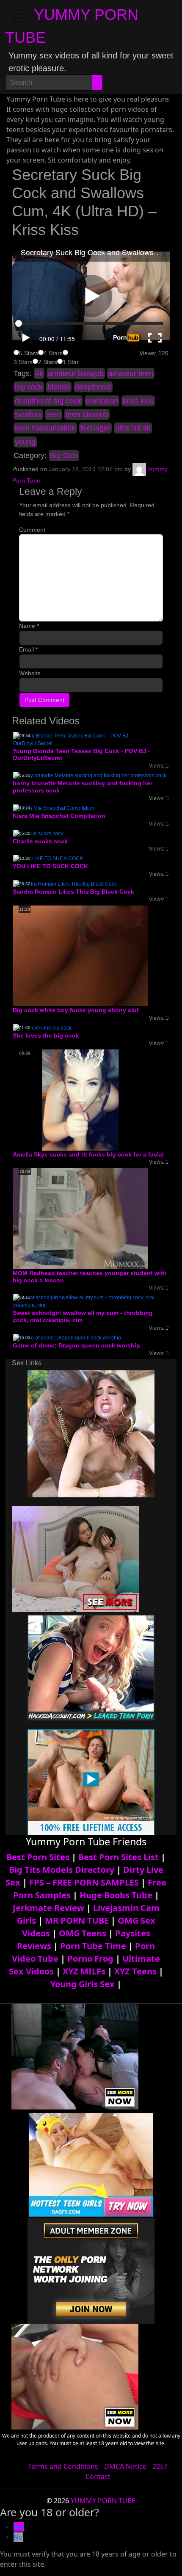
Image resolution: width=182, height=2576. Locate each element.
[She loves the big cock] (42, 1027)
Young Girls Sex (83, 1984)
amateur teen (131, 373)
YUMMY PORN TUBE (103, 2501)
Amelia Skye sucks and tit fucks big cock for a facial (88, 1154)
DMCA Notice (125, 2466)
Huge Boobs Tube (116, 1895)
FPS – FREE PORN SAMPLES (84, 1882)
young (25, 442)
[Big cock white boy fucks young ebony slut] (80, 955)
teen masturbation (45, 428)
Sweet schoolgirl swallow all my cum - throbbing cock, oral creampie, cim (83, 1316)
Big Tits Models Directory (62, 1870)
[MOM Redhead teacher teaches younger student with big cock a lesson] (80, 1218)
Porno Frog (90, 1959)
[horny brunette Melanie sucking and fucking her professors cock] (90, 775)
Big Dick (64, 456)
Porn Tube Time (93, 1946)
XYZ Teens (135, 1971)
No (18, 2537)
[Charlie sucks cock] (38, 833)
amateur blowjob (76, 373)
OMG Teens (83, 1933)
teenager (95, 428)
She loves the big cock (46, 1035)
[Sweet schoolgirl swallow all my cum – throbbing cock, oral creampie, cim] (91, 1301)
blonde (59, 387)
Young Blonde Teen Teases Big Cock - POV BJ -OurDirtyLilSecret (81, 755)
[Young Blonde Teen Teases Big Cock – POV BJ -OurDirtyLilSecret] (91, 739)
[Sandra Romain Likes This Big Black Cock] (65, 884)
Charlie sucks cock (40, 841)
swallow (28, 414)
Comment (32, 530)
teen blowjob (87, 414)
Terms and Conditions (63, 2466)
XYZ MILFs (84, 1971)
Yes (19, 2527)
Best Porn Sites (38, 1857)
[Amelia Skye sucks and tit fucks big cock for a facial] (80, 1099)
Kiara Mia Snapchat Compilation (59, 816)
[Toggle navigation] (17, 18)
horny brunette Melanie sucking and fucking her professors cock (83, 787)
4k (39, 373)
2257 (160, 2466)
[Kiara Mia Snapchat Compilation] (54, 808)
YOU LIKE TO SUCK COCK (50, 866)
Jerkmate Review (48, 1908)
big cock (29, 387)
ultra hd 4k (133, 428)
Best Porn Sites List (119, 1857)
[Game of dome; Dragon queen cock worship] (67, 1337)
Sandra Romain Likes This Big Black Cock (73, 892)
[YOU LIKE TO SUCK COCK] (48, 858)
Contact (98, 2477)
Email (28, 649)
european (102, 401)
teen (54, 414)
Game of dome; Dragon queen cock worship (76, 1345)
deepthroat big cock (48, 401)
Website (30, 673)
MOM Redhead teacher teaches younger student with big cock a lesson (90, 1277)
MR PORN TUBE (77, 1920)
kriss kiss (138, 401)
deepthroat (93, 387)
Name (29, 626)
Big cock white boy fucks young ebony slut (76, 1010)
